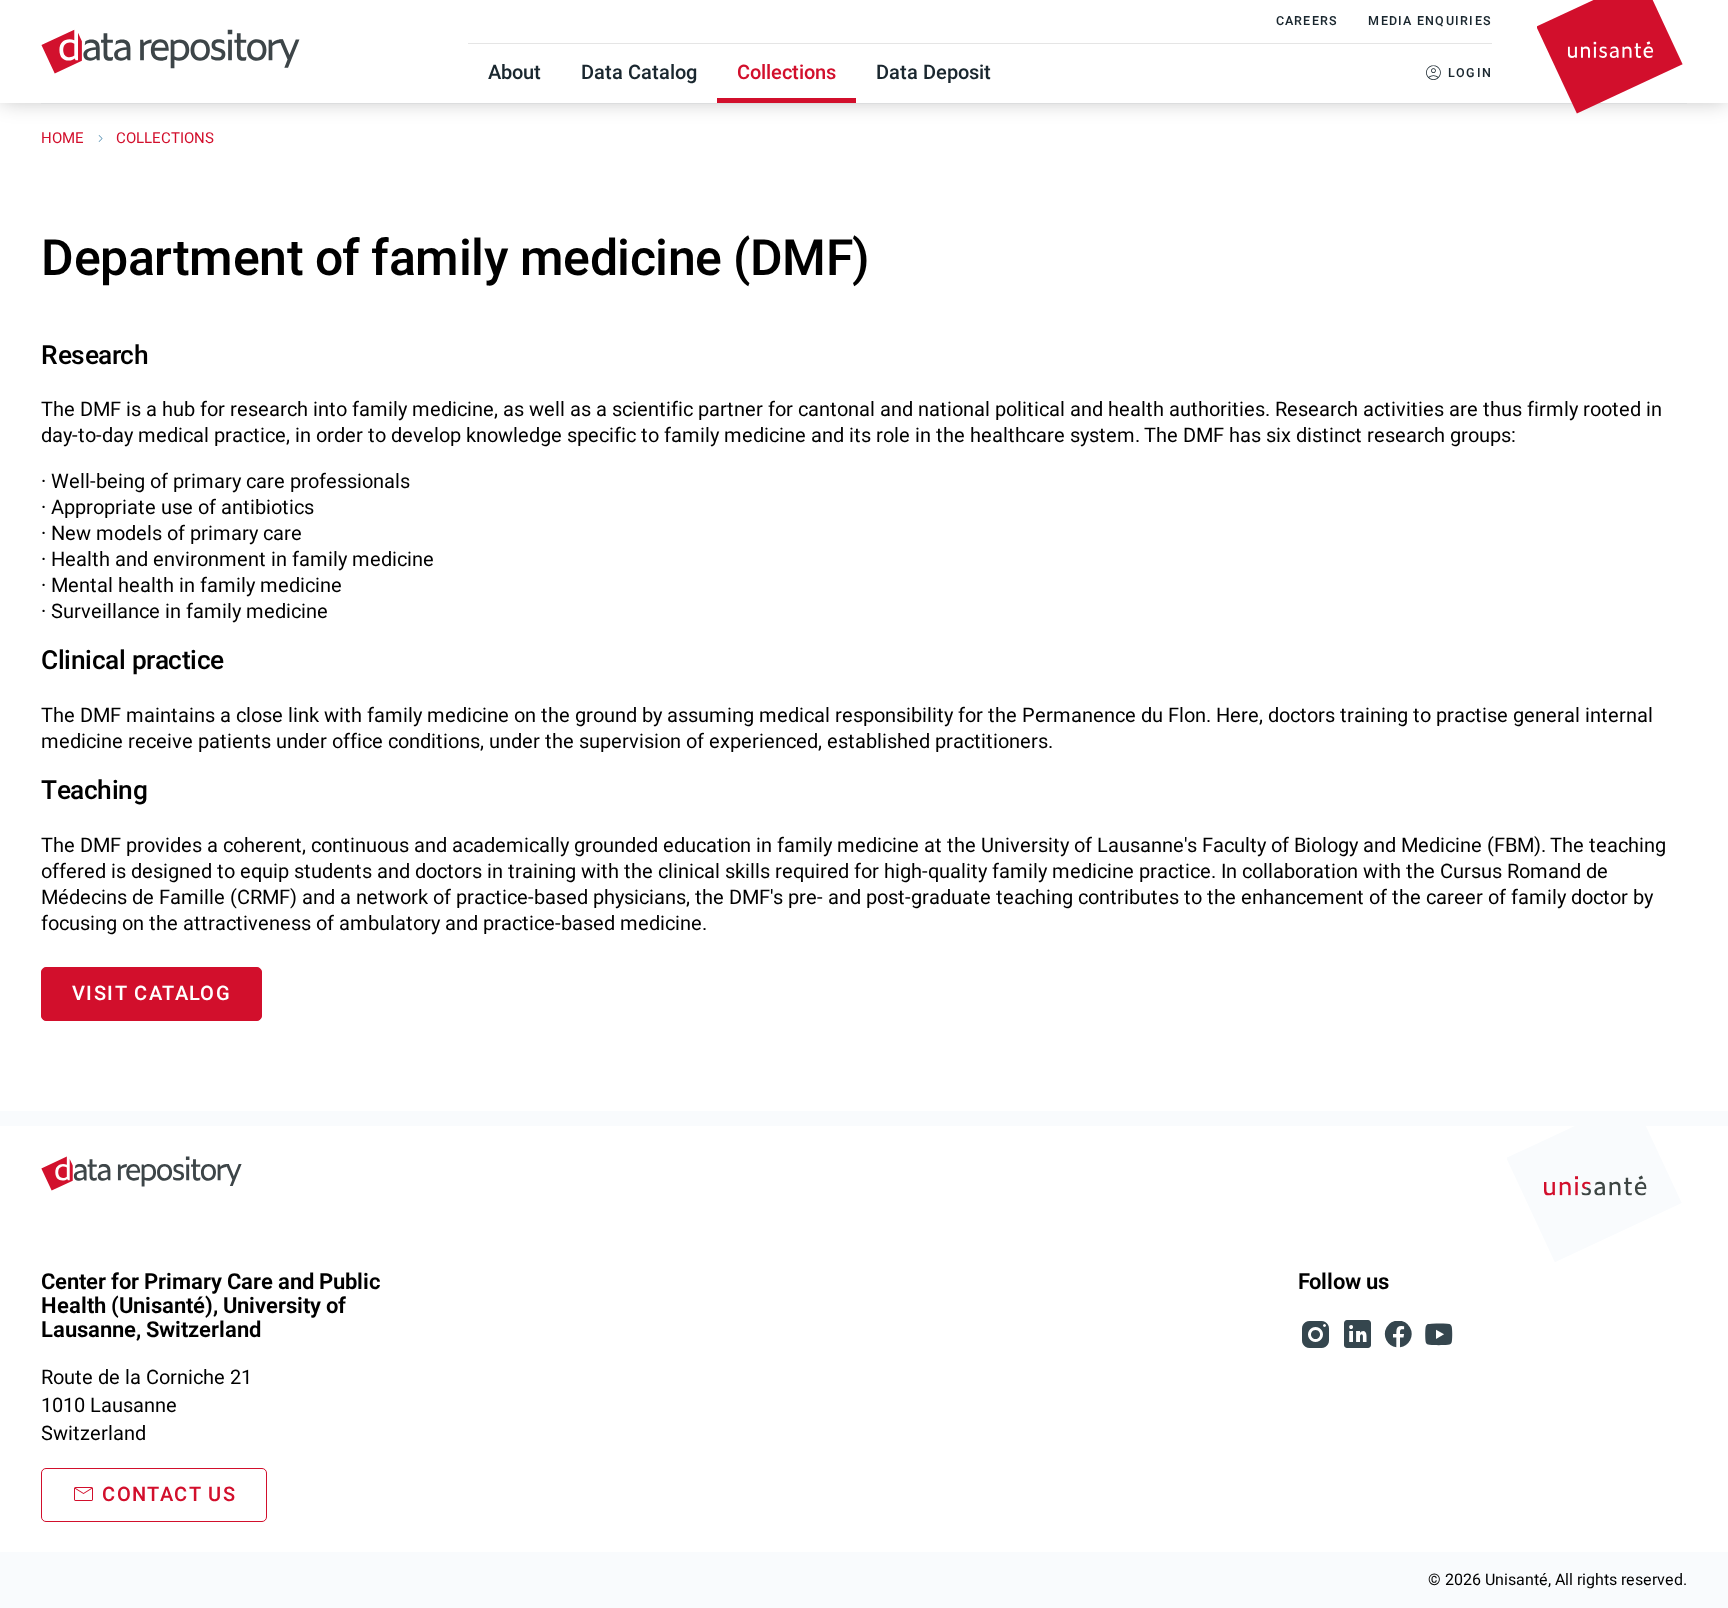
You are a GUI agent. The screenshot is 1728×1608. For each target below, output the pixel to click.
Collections (786, 72)
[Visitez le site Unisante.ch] (1597, 1198)
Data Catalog (639, 72)
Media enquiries (1430, 21)
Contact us (169, 1494)
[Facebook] (1400, 1345)
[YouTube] (1439, 1345)
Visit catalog (151, 993)
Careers (1307, 21)
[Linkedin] (1359, 1345)
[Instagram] (1318, 1345)
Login (1470, 73)
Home (64, 138)
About (514, 72)
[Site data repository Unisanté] (141, 1173)
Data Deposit (933, 72)
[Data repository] (170, 51)
